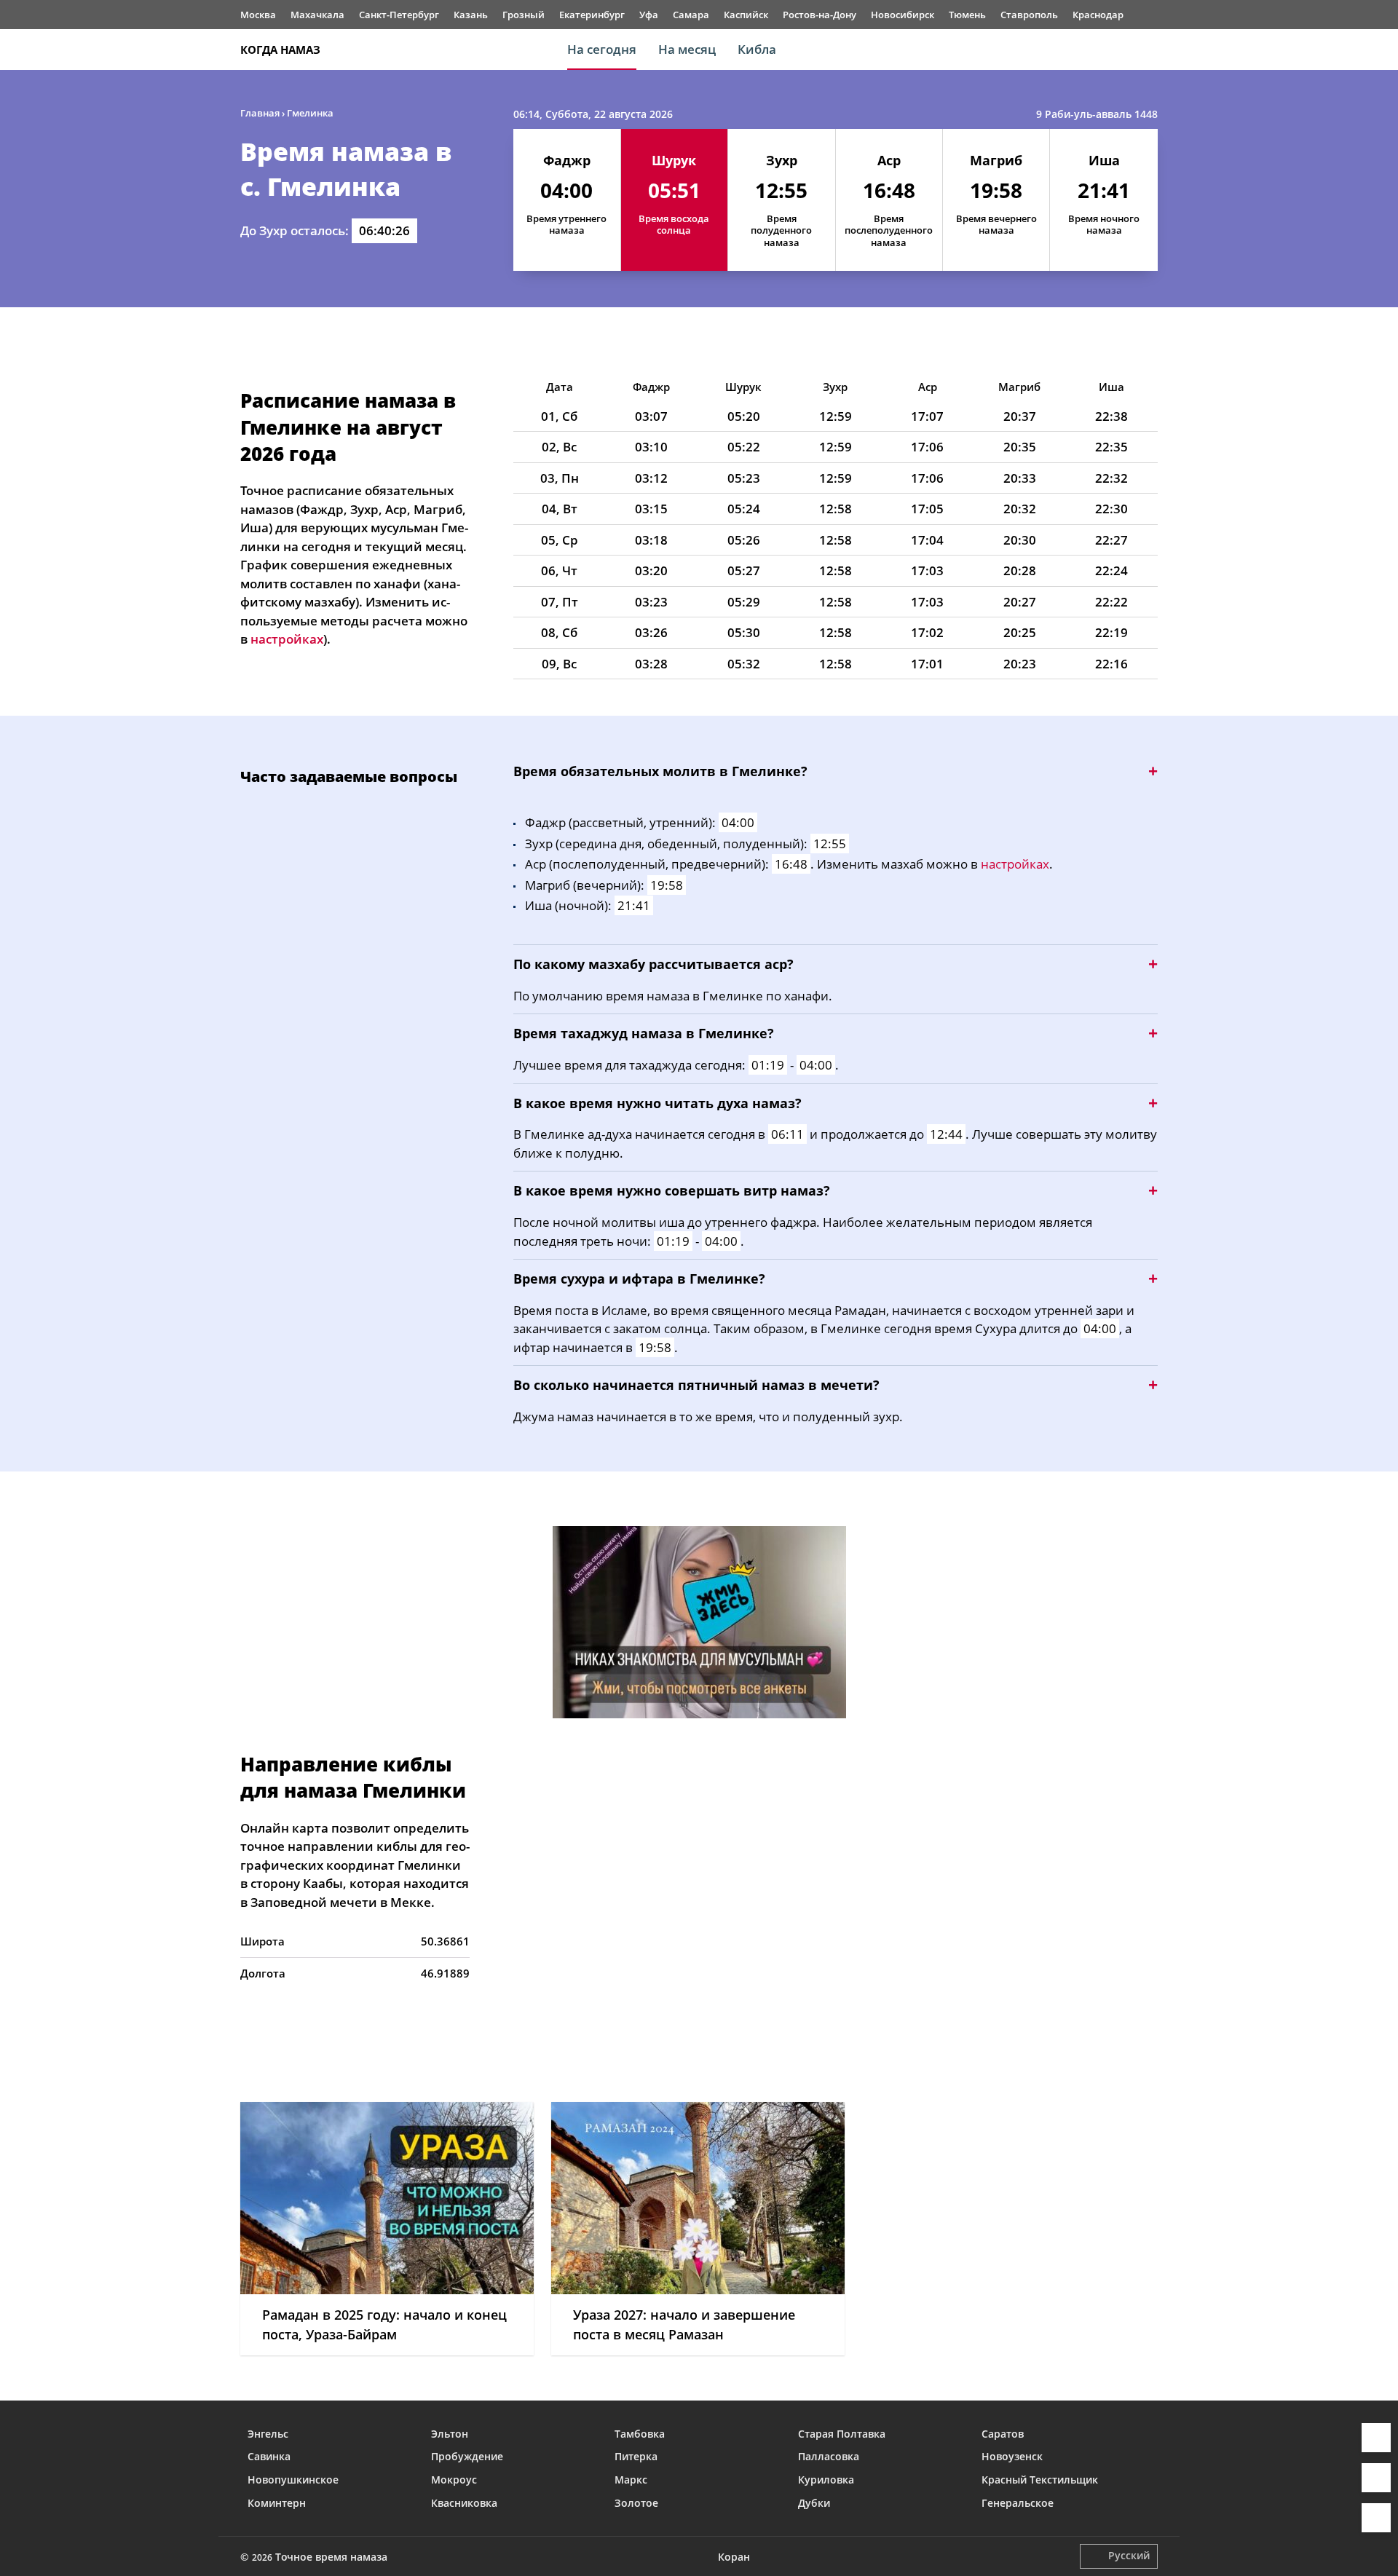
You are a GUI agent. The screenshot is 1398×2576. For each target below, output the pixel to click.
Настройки (1376, 2518)
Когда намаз (280, 50)
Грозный (524, 15)
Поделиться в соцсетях (1376, 2478)
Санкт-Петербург (399, 15)
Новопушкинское (293, 2480)
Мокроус (454, 2480)
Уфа (649, 15)
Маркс (631, 2480)
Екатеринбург (592, 15)
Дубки (814, 2503)
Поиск (1150, 50)
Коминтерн (277, 2503)
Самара (691, 15)
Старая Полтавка (842, 2434)
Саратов (1003, 2434)
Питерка (636, 2456)
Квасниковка (464, 2503)
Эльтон (450, 2434)
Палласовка (829, 2456)
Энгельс (268, 2434)
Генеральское (1018, 2503)
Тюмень (967, 15)
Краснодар (1098, 15)
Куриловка (826, 2480)
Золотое (636, 2503)
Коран (734, 2557)
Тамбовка (640, 2434)
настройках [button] (287, 639)
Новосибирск (903, 15)
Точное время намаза (331, 2557)
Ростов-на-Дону (820, 15)
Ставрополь (1029, 15)
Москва (258, 15)
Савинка (269, 2456)
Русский (1129, 2555)
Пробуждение (467, 2456)
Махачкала (317, 15)
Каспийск (746, 15)
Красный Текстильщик (1040, 2480)
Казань (471, 15)
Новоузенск (1012, 2456)
